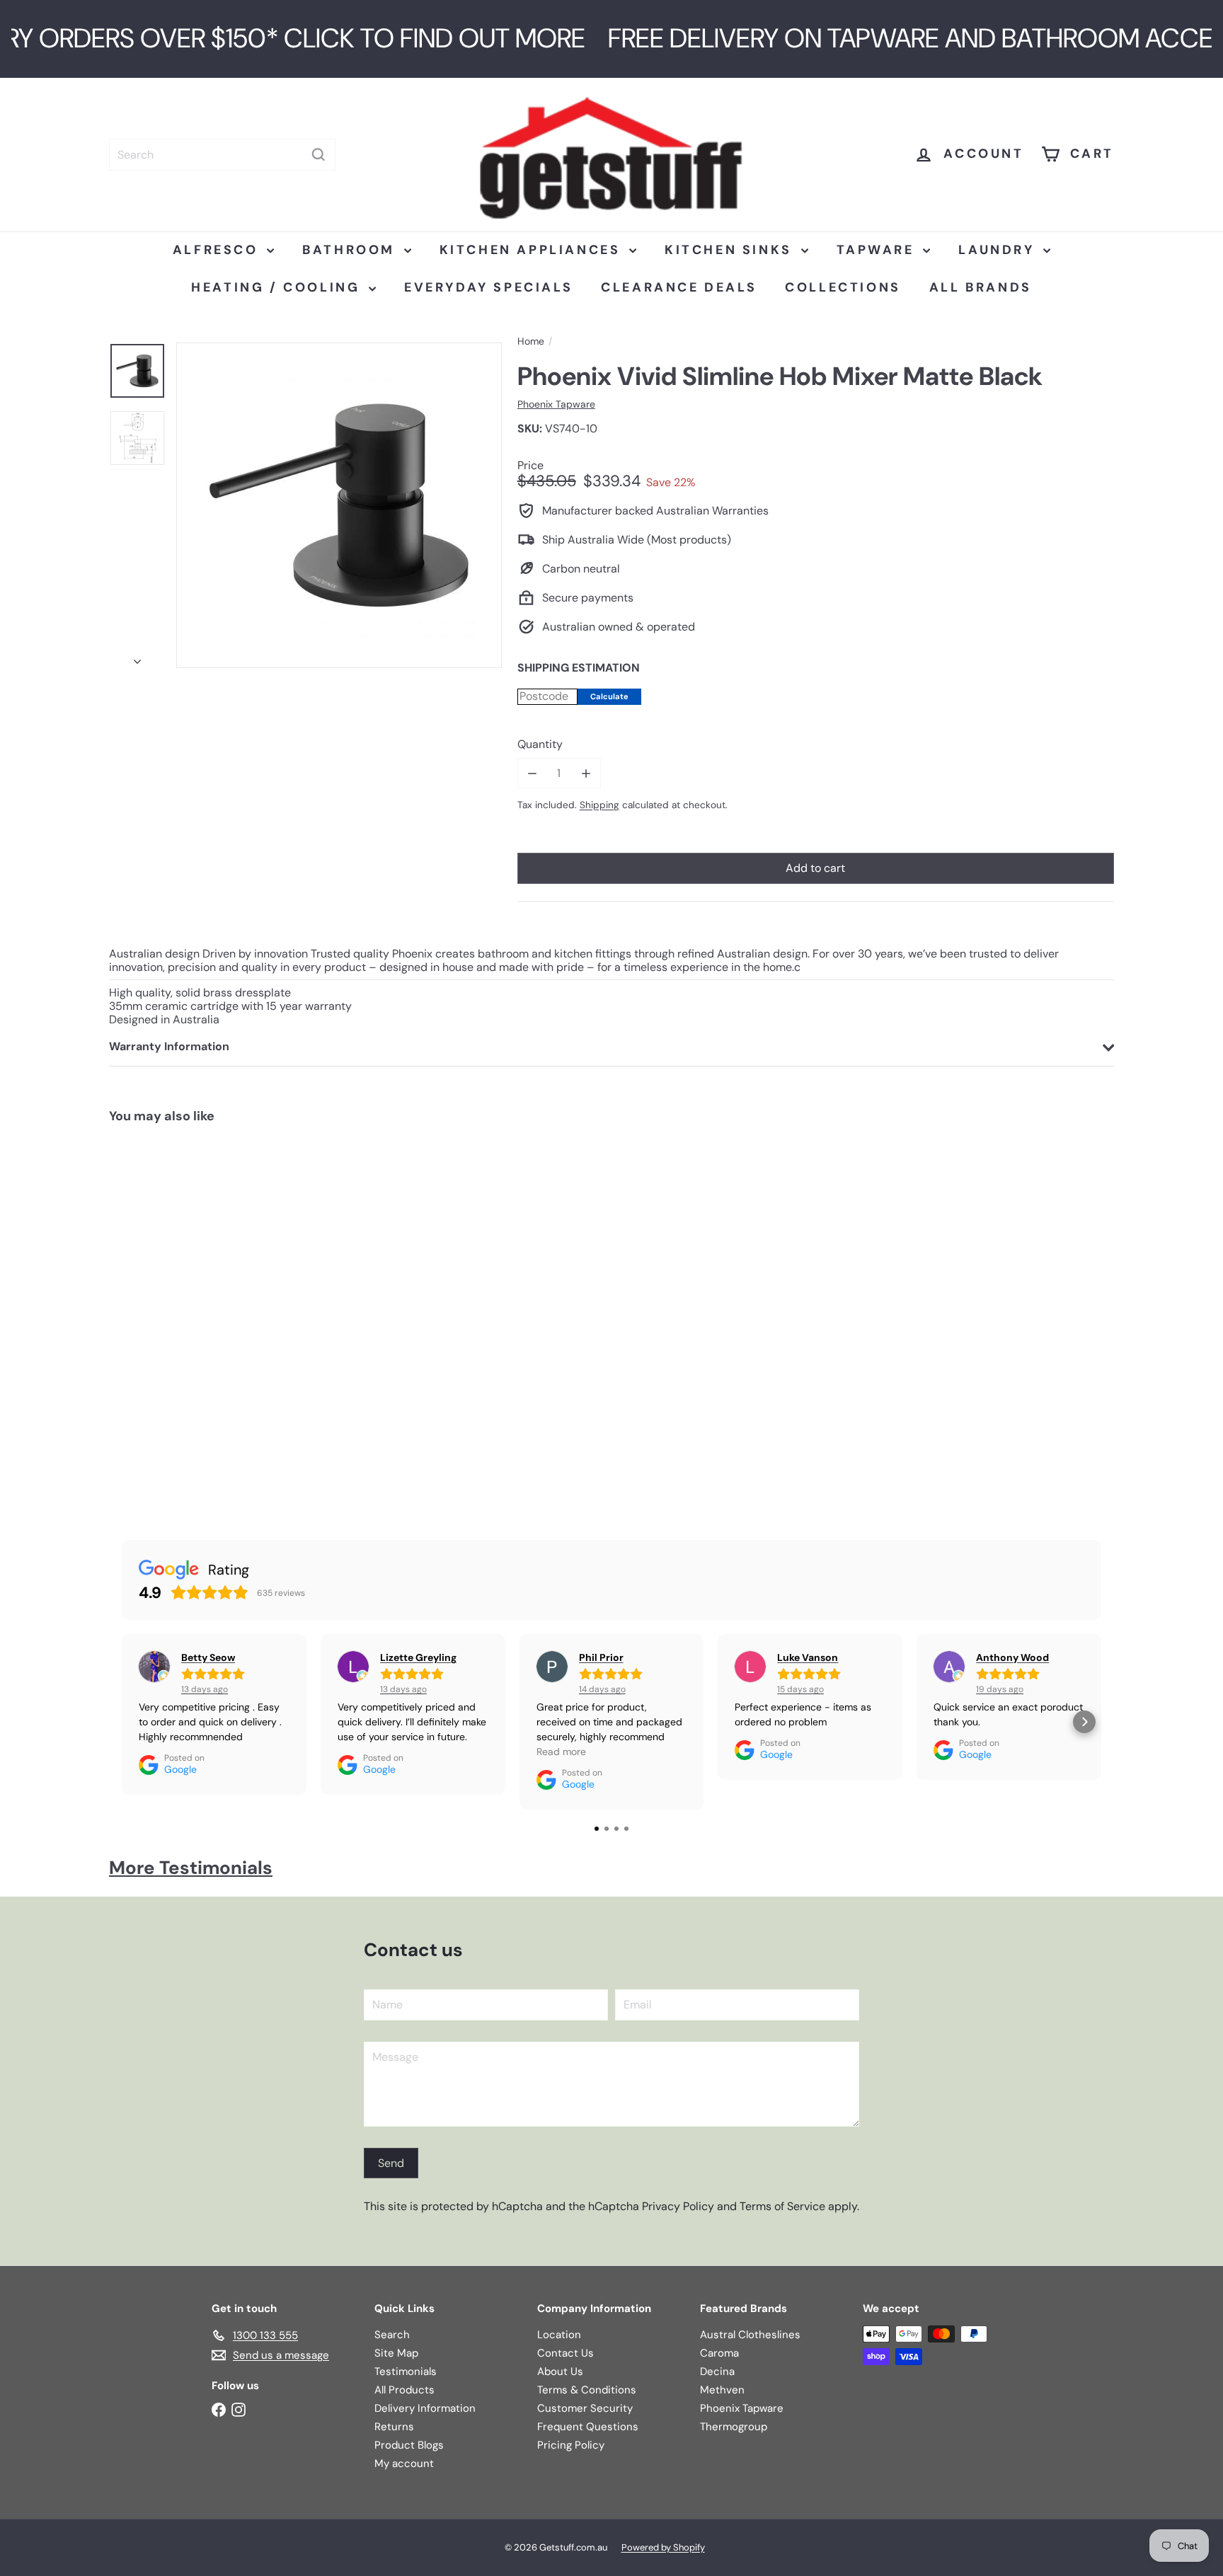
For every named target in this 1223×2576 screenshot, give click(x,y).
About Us (560, 2371)
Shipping (599, 805)
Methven (722, 2390)
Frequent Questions (588, 2427)
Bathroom (351, 250)
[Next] (137, 657)
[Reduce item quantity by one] (533, 773)
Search (392, 2335)
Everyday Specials (488, 287)
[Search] (318, 155)
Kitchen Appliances (533, 250)
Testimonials (406, 2371)
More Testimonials (191, 1868)
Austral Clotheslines (750, 2335)
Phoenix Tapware (742, 2408)
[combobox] (222, 155)
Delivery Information (425, 2408)
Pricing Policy (571, 2445)
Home (531, 341)
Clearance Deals (679, 287)
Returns (394, 2427)
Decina (717, 2371)
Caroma (719, 2353)
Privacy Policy (678, 2206)
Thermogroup (734, 2427)
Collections (843, 287)
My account (404, 2463)
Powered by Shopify (663, 2547)
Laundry (999, 250)
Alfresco (218, 250)
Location (559, 2335)
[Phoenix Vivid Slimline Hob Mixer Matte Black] (193, 1318)
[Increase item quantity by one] (586, 773)
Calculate (609, 696)
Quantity (540, 744)
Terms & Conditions (587, 2390)
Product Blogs (409, 2445)
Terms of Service (782, 2206)
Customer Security (585, 2408)
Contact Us (565, 2353)
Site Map (396, 2353)
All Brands (981, 287)
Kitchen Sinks (731, 250)
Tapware (878, 250)
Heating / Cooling (278, 287)
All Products (404, 2390)
